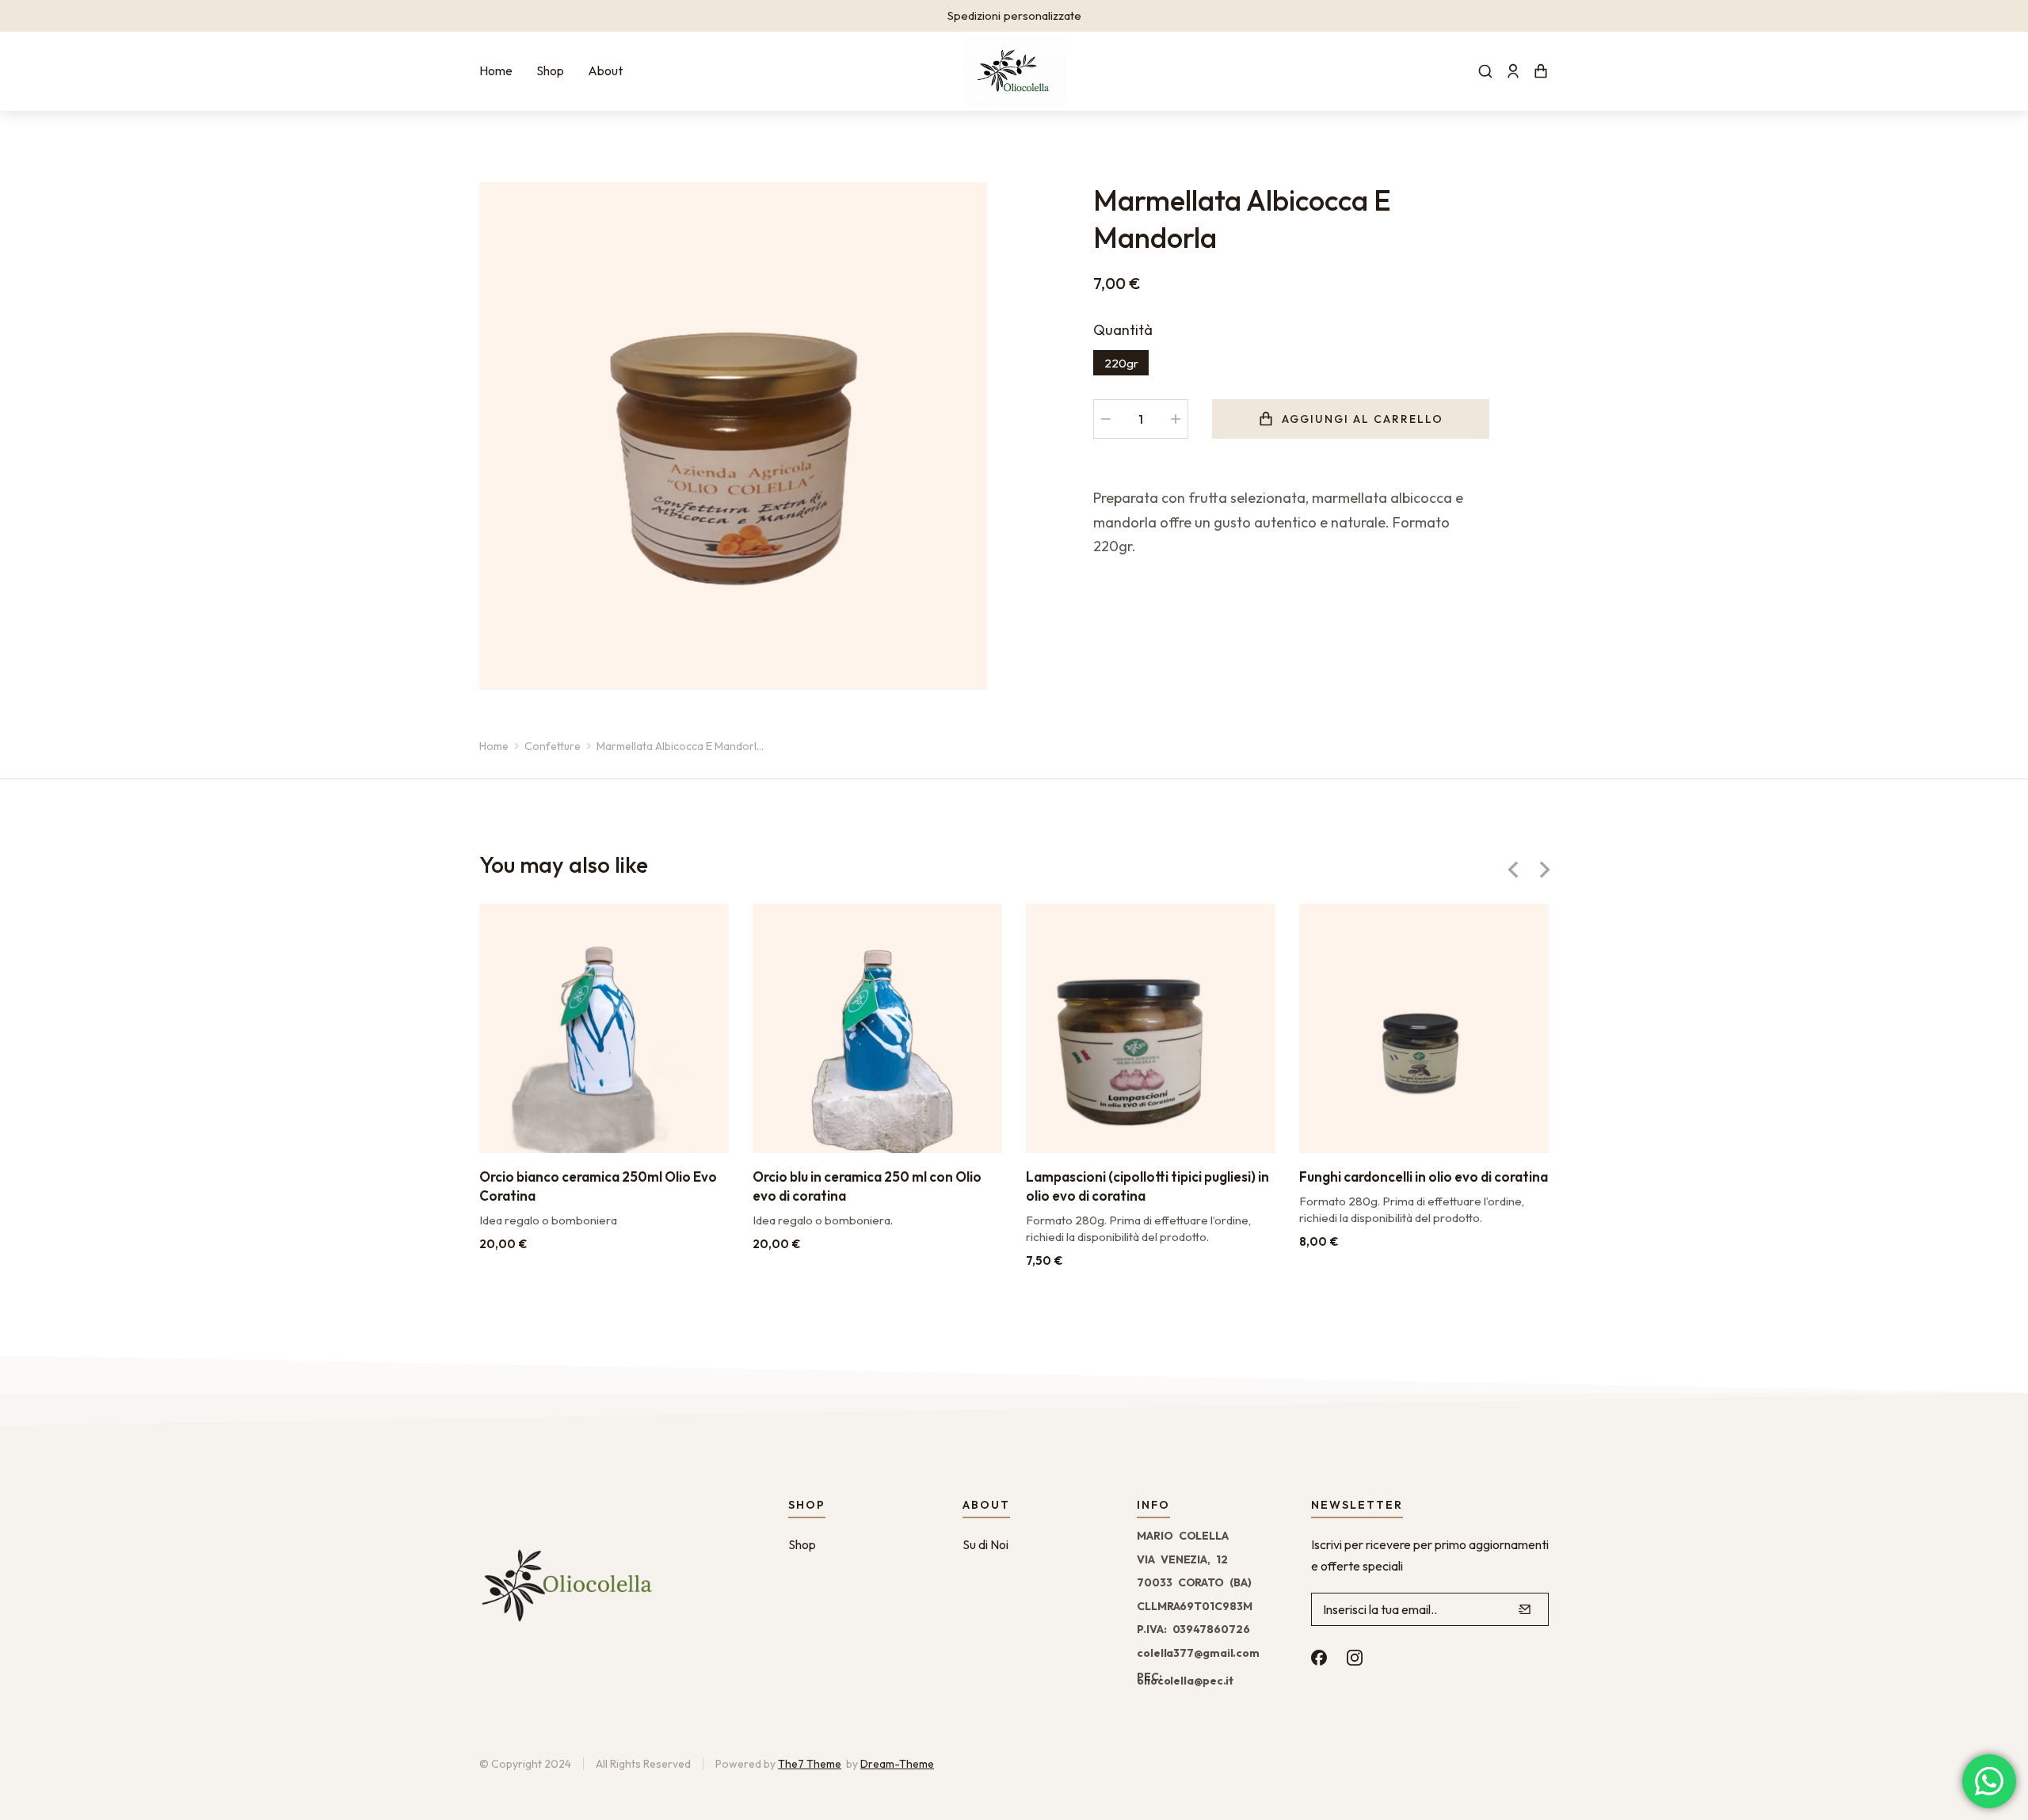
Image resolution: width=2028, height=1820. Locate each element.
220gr (1121, 363)
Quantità (1123, 330)
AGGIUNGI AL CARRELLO (1363, 419)
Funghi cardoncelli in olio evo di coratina (1424, 1177)
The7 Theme (810, 1764)
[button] (1513, 870)
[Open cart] (1541, 71)
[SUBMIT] (1525, 1609)
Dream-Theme (897, 1764)
